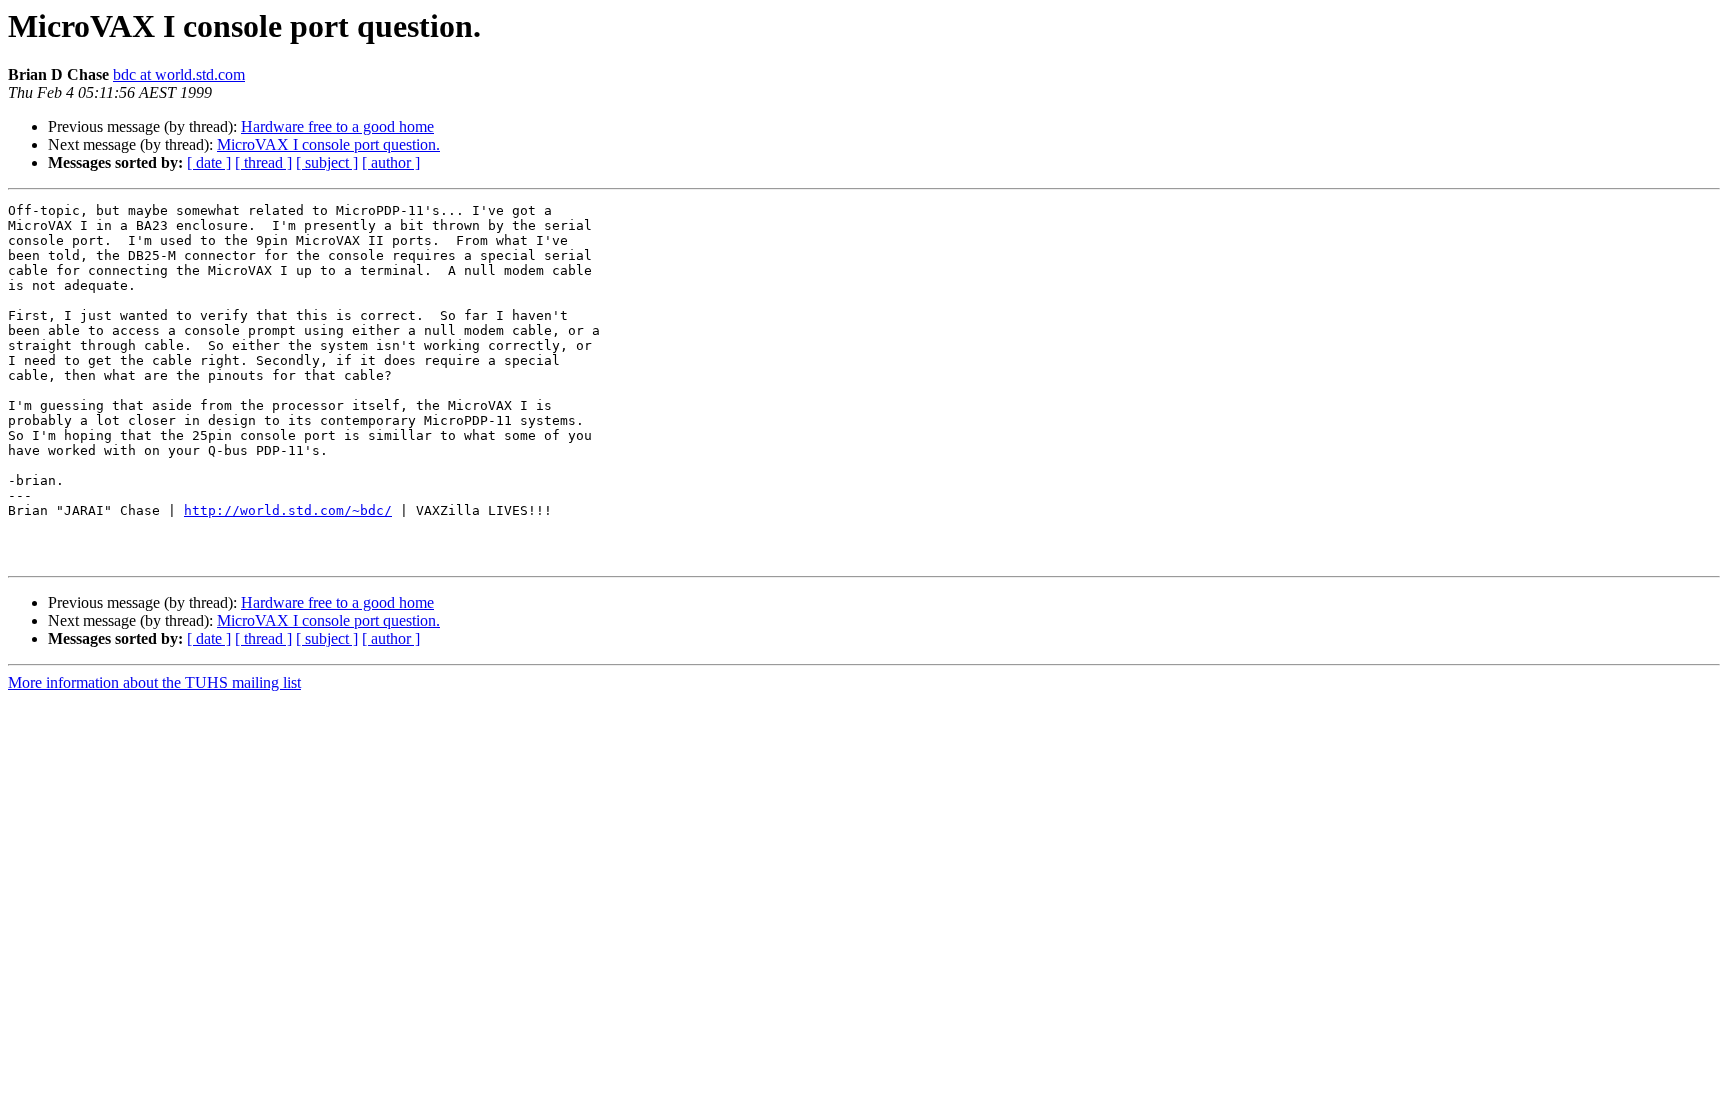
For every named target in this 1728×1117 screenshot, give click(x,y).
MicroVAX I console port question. (328, 144)
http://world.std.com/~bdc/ (288, 510)
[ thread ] (263, 162)
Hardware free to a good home (337, 126)
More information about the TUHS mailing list (154, 682)
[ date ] (209, 162)
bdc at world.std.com (179, 74)
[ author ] (391, 162)
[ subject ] (327, 162)
